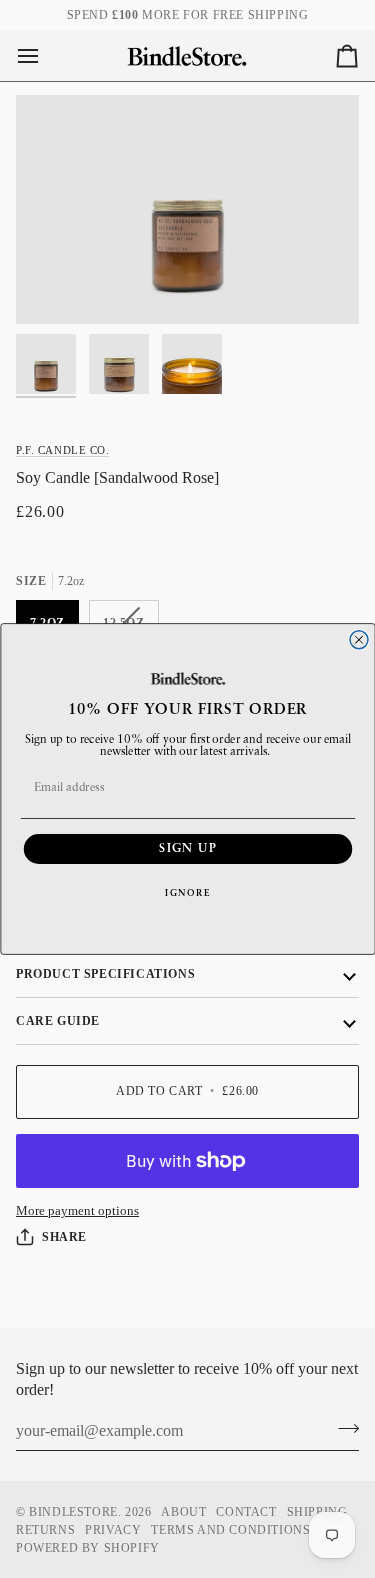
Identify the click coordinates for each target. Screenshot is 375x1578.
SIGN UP (188, 849)
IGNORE (188, 893)
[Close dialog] (359, 640)
